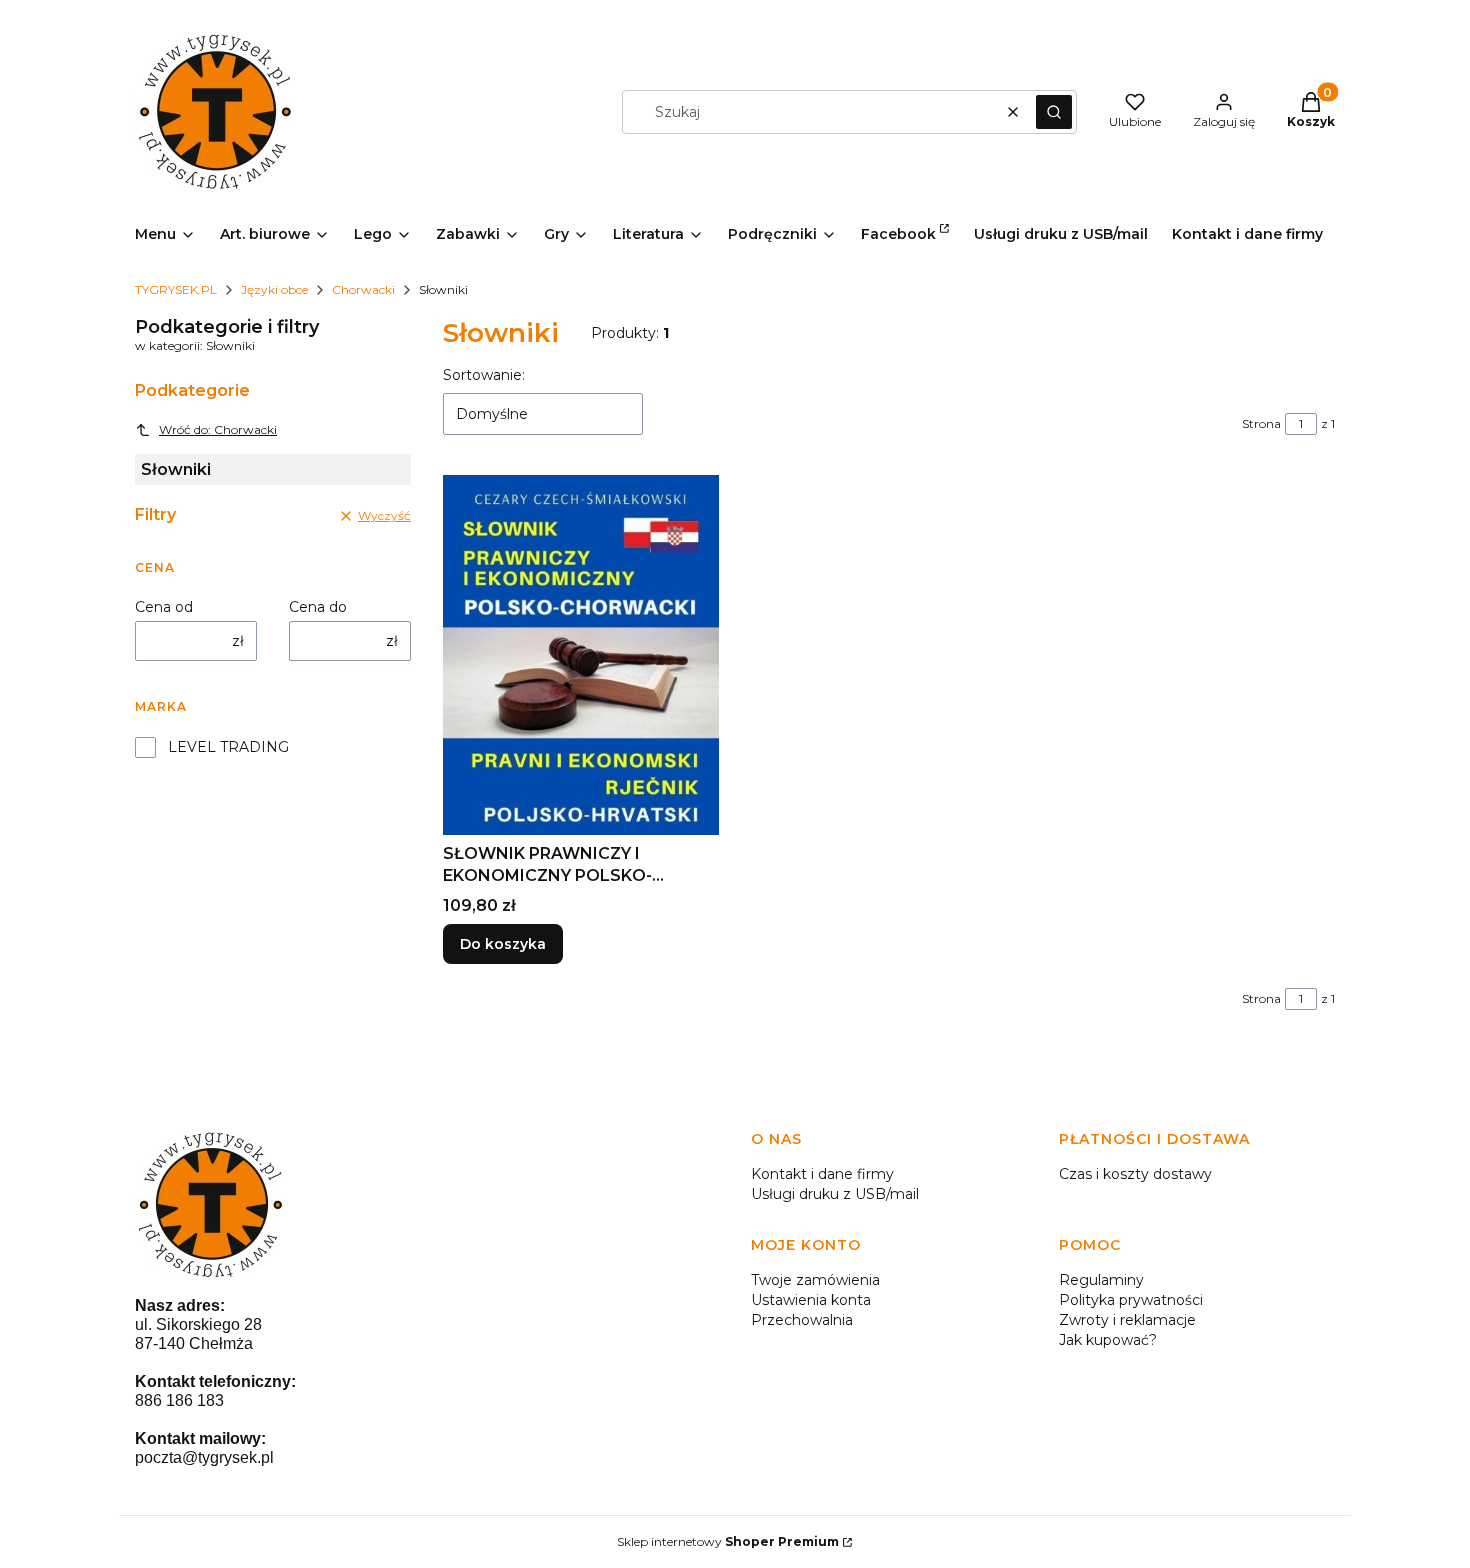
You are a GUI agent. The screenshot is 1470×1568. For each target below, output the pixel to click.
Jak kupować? (1108, 1340)
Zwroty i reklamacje (1127, 1320)
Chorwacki (363, 289)
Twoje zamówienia (815, 1280)
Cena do (318, 607)
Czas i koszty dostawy (1135, 1174)
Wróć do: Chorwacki (218, 429)
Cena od (164, 607)
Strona (1261, 423)
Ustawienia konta (811, 1300)
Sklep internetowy (728, 1541)
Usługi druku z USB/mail (835, 1194)
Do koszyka (503, 944)
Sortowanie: (484, 375)
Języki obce (274, 289)
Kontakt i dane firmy (822, 1174)
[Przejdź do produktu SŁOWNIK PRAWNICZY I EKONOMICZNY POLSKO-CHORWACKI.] (581, 654)
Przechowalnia (802, 1320)
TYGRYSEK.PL (176, 289)
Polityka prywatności (1131, 1300)
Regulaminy (1101, 1280)
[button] (1054, 112)
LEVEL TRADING (228, 747)
